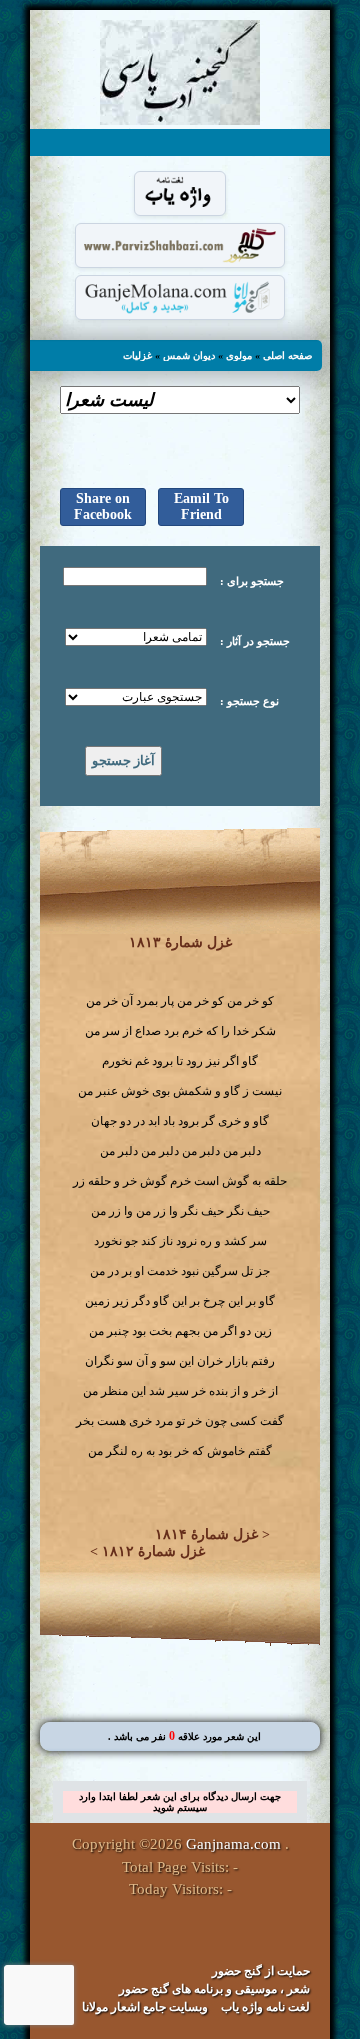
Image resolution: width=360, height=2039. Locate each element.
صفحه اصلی (287, 355)
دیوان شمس (189, 355)
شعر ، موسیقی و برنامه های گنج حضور (214, 1989)
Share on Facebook (103, 506)
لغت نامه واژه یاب (265, 2007)
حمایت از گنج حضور (261, 1971)
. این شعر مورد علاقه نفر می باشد (184, 1736)
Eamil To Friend (201, 506)
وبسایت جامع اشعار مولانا (145, 2007)
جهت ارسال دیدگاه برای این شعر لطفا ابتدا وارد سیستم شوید (180, 1802)
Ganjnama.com (233, 1844)
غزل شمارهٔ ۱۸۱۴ (206, 1534)
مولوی (239, 355)
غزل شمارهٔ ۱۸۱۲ (153, 1551)
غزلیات (137, 355)
